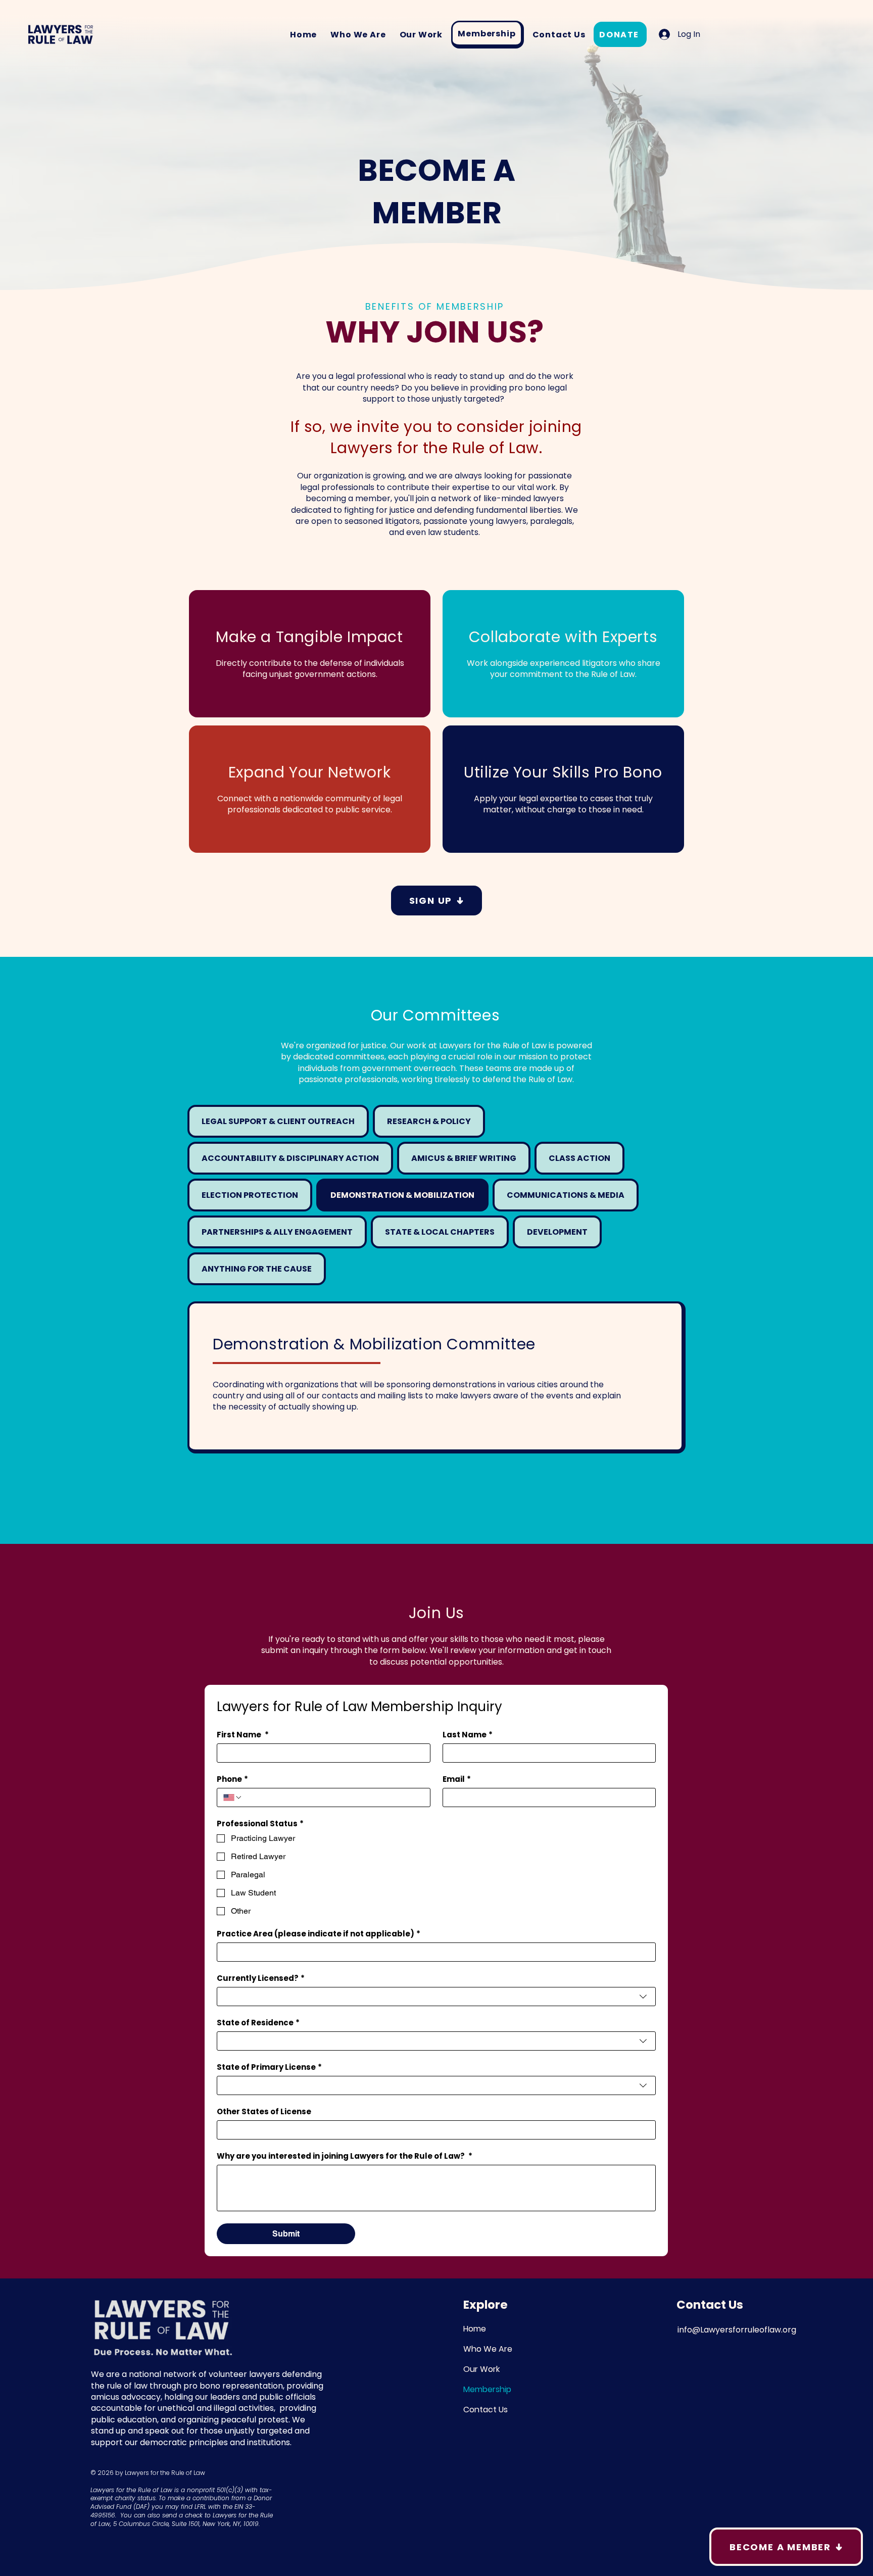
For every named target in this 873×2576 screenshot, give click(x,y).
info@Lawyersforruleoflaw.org (737, 2330)
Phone (232, 1779)
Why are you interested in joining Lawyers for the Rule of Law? (345, 2156)
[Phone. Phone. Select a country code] (233, 1797)
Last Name (468, 1735)
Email (457, 1779)
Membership (487, 2389)
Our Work (481, 2369)
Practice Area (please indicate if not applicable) (319, 1934)
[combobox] (436, 1997)
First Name (243, 1735)
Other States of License (264, 2112)
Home (475, 2329)
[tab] (278, 1121)
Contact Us (486, 2410)
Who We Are (488, 2349)
